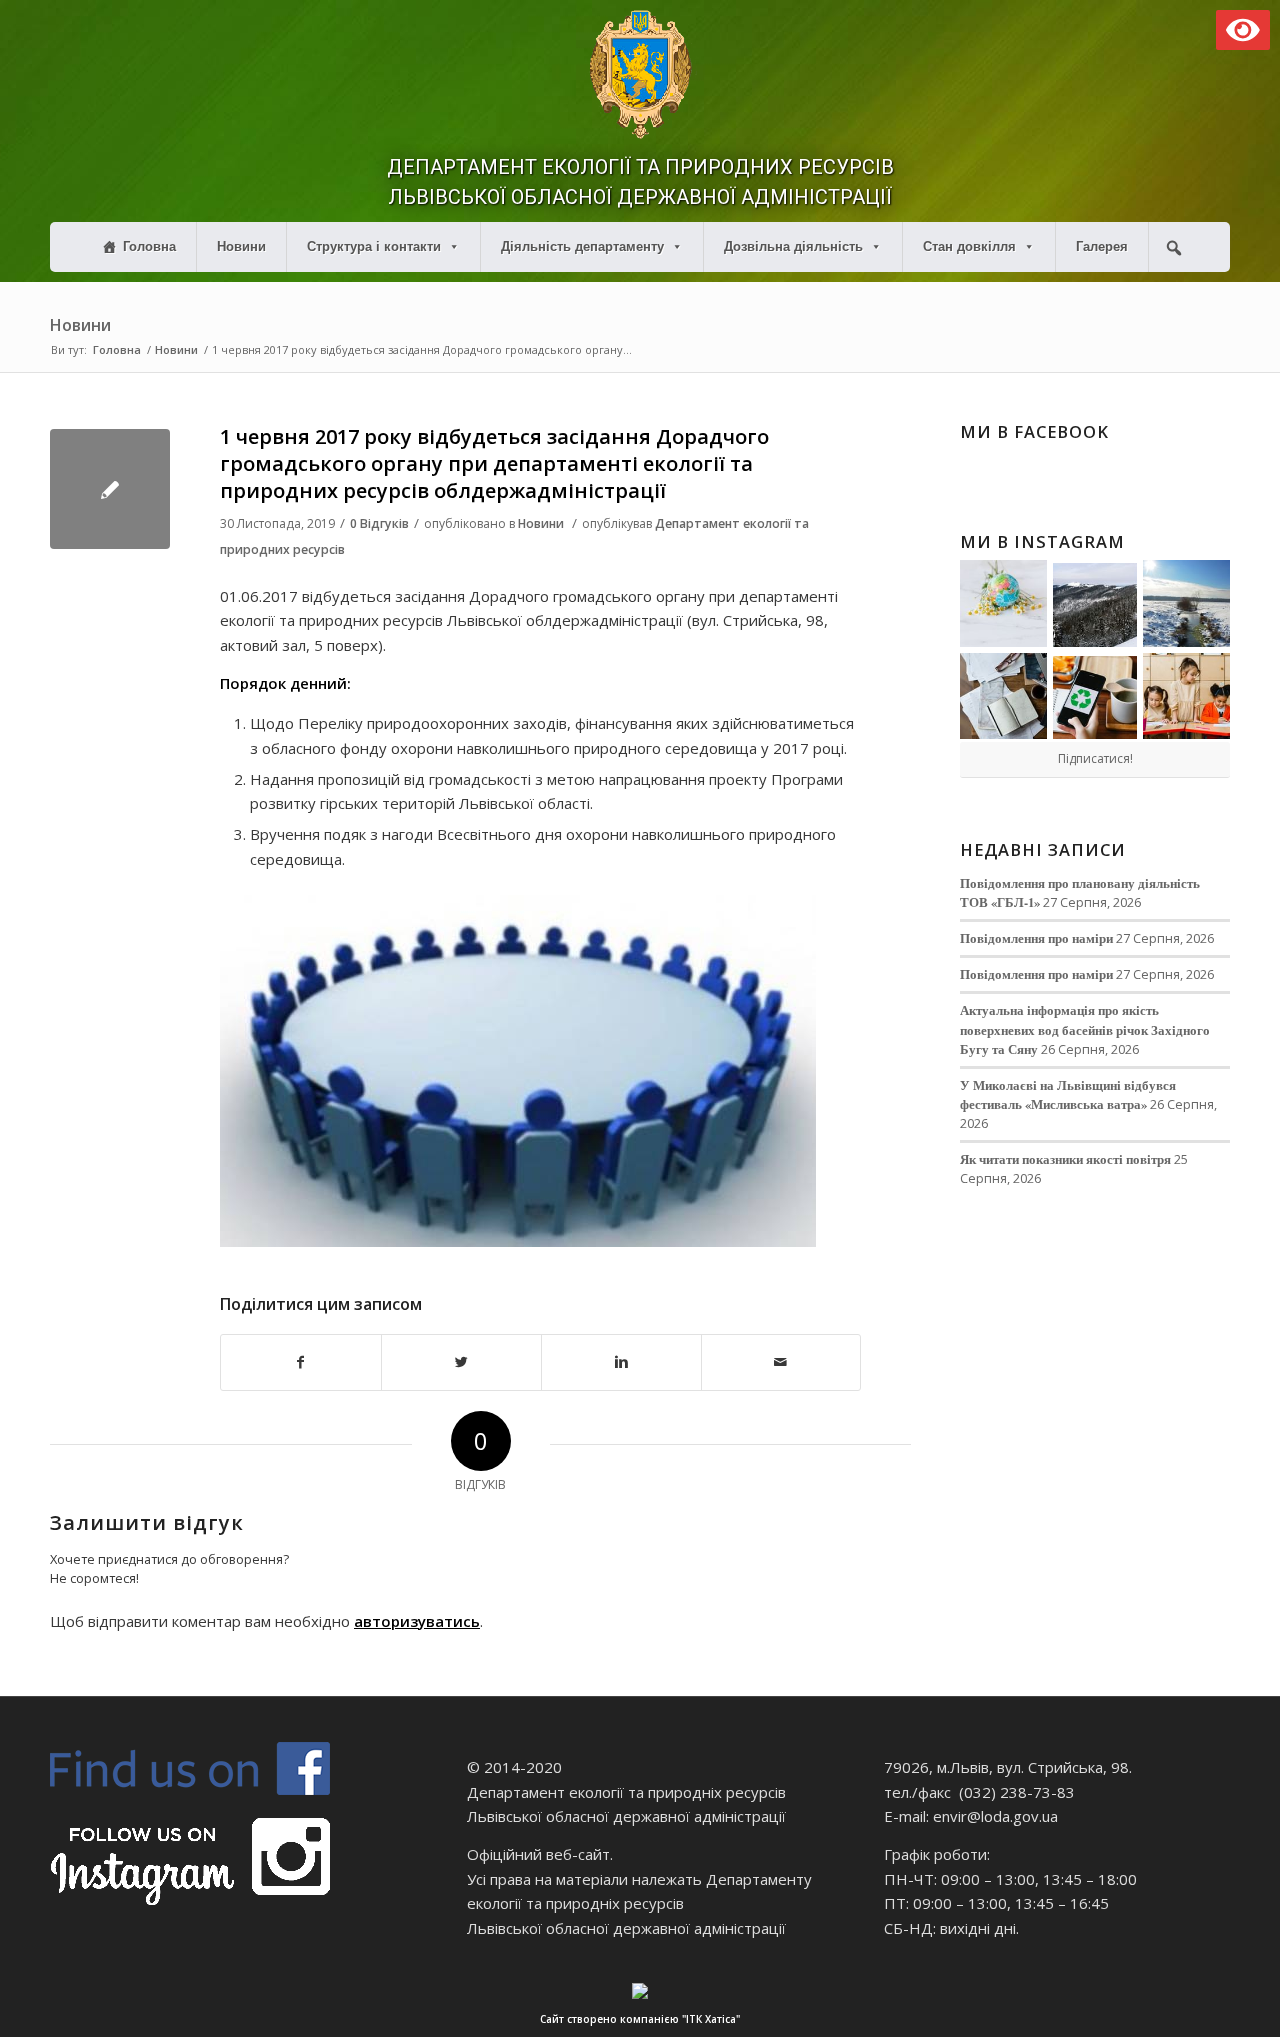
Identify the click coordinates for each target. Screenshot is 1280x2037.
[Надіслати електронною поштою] (781, 1362)
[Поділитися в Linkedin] (621, 1362)
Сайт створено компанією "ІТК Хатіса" (640, 2019)
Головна (149, 246)
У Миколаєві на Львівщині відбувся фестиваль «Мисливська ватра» (1068, 1094)
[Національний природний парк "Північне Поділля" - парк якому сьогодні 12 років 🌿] (1186, 603)
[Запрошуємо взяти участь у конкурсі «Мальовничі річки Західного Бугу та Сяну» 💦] (1186, 696)
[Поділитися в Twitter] (461, 1362)
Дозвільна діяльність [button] (793, 246)
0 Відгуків (379, 523)
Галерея (1102, 246)
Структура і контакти (374, 246)
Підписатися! (1095, 758)
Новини (241, 246)
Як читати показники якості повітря (1065, 1159)
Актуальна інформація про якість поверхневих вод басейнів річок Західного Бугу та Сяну (1085, 1029)
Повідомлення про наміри (1036, 938)
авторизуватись (417, 1621)
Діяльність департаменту (582, 246)
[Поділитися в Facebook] (301, 1362)
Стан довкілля (969, 246)
